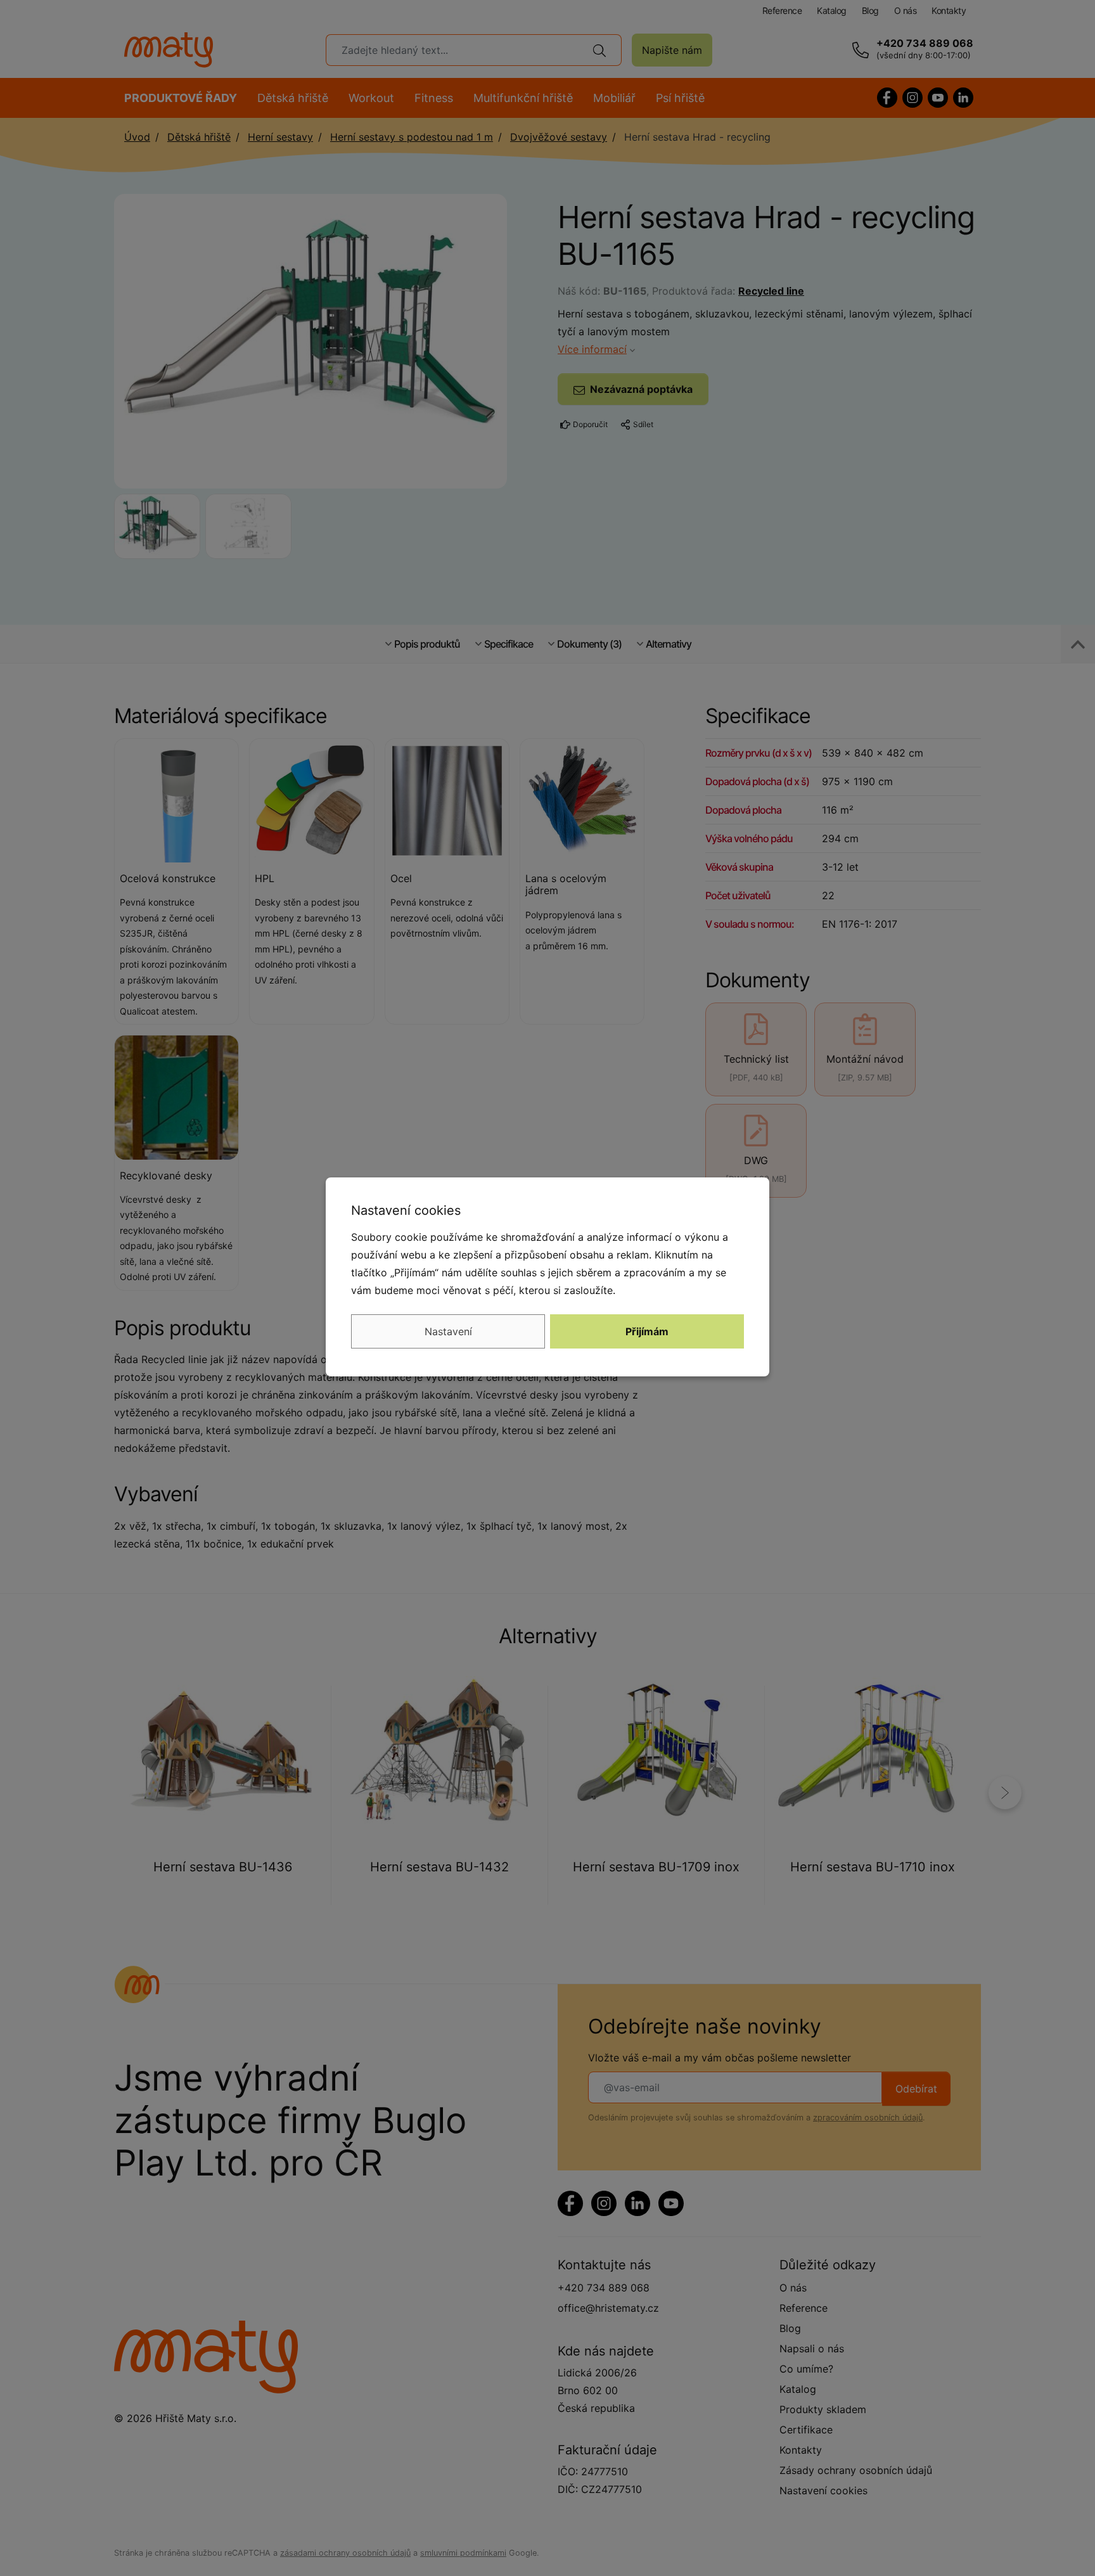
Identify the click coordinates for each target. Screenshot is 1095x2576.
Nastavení (448, 1331)
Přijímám (647, 1331)
